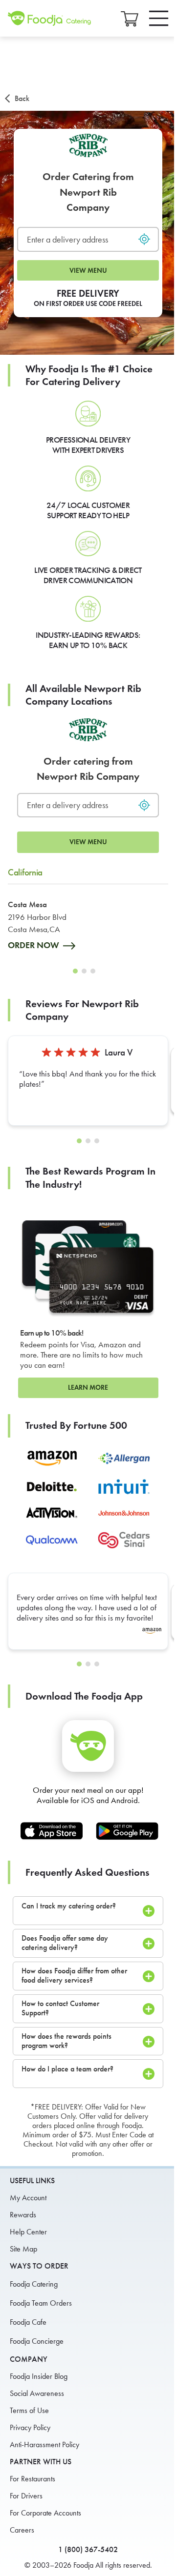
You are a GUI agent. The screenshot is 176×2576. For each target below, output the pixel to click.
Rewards (23, 2215)
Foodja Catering (34, 2284)
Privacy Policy (30, 2427)
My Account (28, 2198)
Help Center (28, 2232)
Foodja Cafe (28, 2322)
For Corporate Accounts (45, 2513)
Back (22, 98)
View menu (88, 271)
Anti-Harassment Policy (44, 2444)
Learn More (88, 1388)
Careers (22, 2530)
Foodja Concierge (37, 2341)
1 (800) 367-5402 (88, 2549)
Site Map (23, 2249)
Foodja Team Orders (41, 2303)
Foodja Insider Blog (39, 2376)
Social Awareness (37, 2393)
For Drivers (26, 2496)
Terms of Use (29, 2410)
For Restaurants (33, 2479)
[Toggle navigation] (159, 18)
